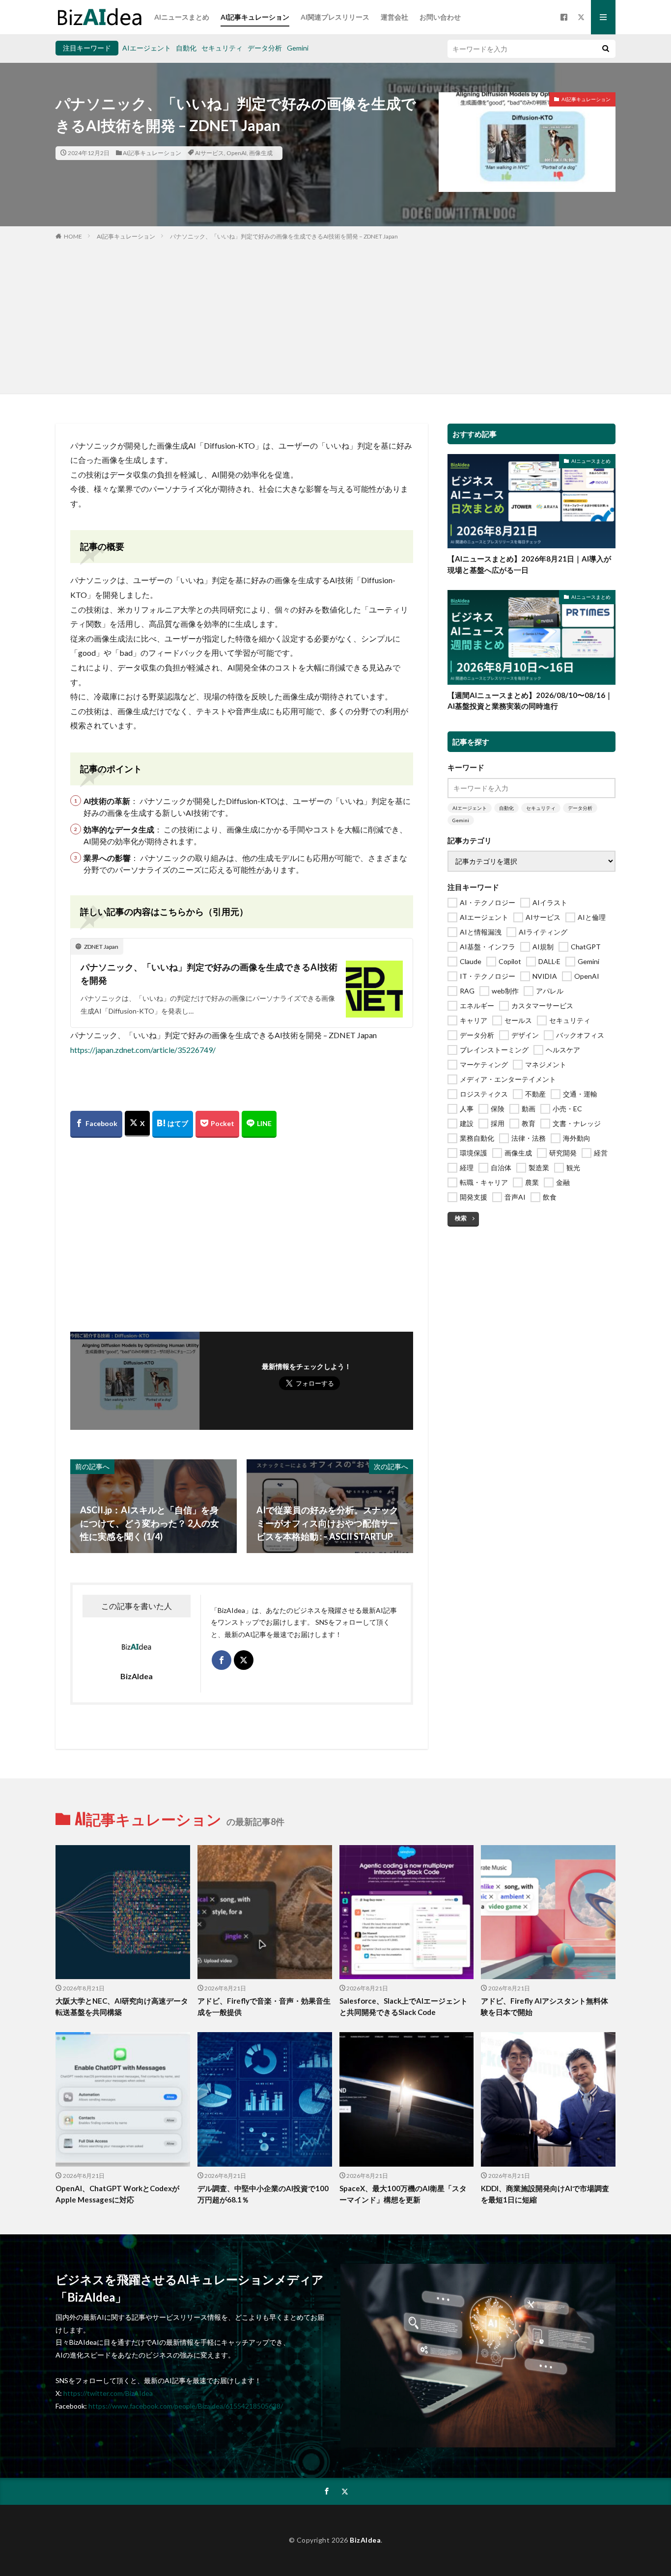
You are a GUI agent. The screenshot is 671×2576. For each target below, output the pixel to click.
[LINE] (259, 1124)
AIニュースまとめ (182, 17)
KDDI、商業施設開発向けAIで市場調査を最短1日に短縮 (545, 2194)
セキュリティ (222, 48)
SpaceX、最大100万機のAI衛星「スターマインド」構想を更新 (403, 2194)
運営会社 (394, 17)
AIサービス (210, 153)
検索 (461, 1218)
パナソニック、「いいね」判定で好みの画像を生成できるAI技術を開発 (209, 974)
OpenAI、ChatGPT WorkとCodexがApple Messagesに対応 (117, 2194)
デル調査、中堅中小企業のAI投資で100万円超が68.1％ (263, 2194)
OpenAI (237, 153)
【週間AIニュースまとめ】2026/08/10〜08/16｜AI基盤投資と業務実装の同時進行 (530, 701)
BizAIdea (365, 2540)
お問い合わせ (440, 17)
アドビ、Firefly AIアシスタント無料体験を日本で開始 (545, 2006)
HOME (73, 236)
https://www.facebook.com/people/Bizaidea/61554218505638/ (186, 2406)
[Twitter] (137, 1124)
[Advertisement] (335, 315)
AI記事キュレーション (255, 17)
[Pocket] (217, 1124)
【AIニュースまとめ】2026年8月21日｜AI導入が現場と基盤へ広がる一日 (529, 564)
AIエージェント (147, 48)
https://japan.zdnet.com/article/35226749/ (143, 1050)
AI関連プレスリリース (335, 17)
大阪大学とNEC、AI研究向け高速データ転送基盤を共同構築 (122, 2006)
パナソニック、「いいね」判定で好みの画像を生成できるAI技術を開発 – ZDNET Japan (284, 236)
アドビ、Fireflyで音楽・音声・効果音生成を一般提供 (264, 2006)
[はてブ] (173, 1124)
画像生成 (261, 153)
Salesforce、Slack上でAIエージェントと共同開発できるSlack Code (404, 2006)
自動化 (186, 48)
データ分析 (265, 48)
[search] (606, 49)
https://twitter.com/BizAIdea (108, 2393)
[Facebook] (96, 1124)
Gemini (298, 48)
